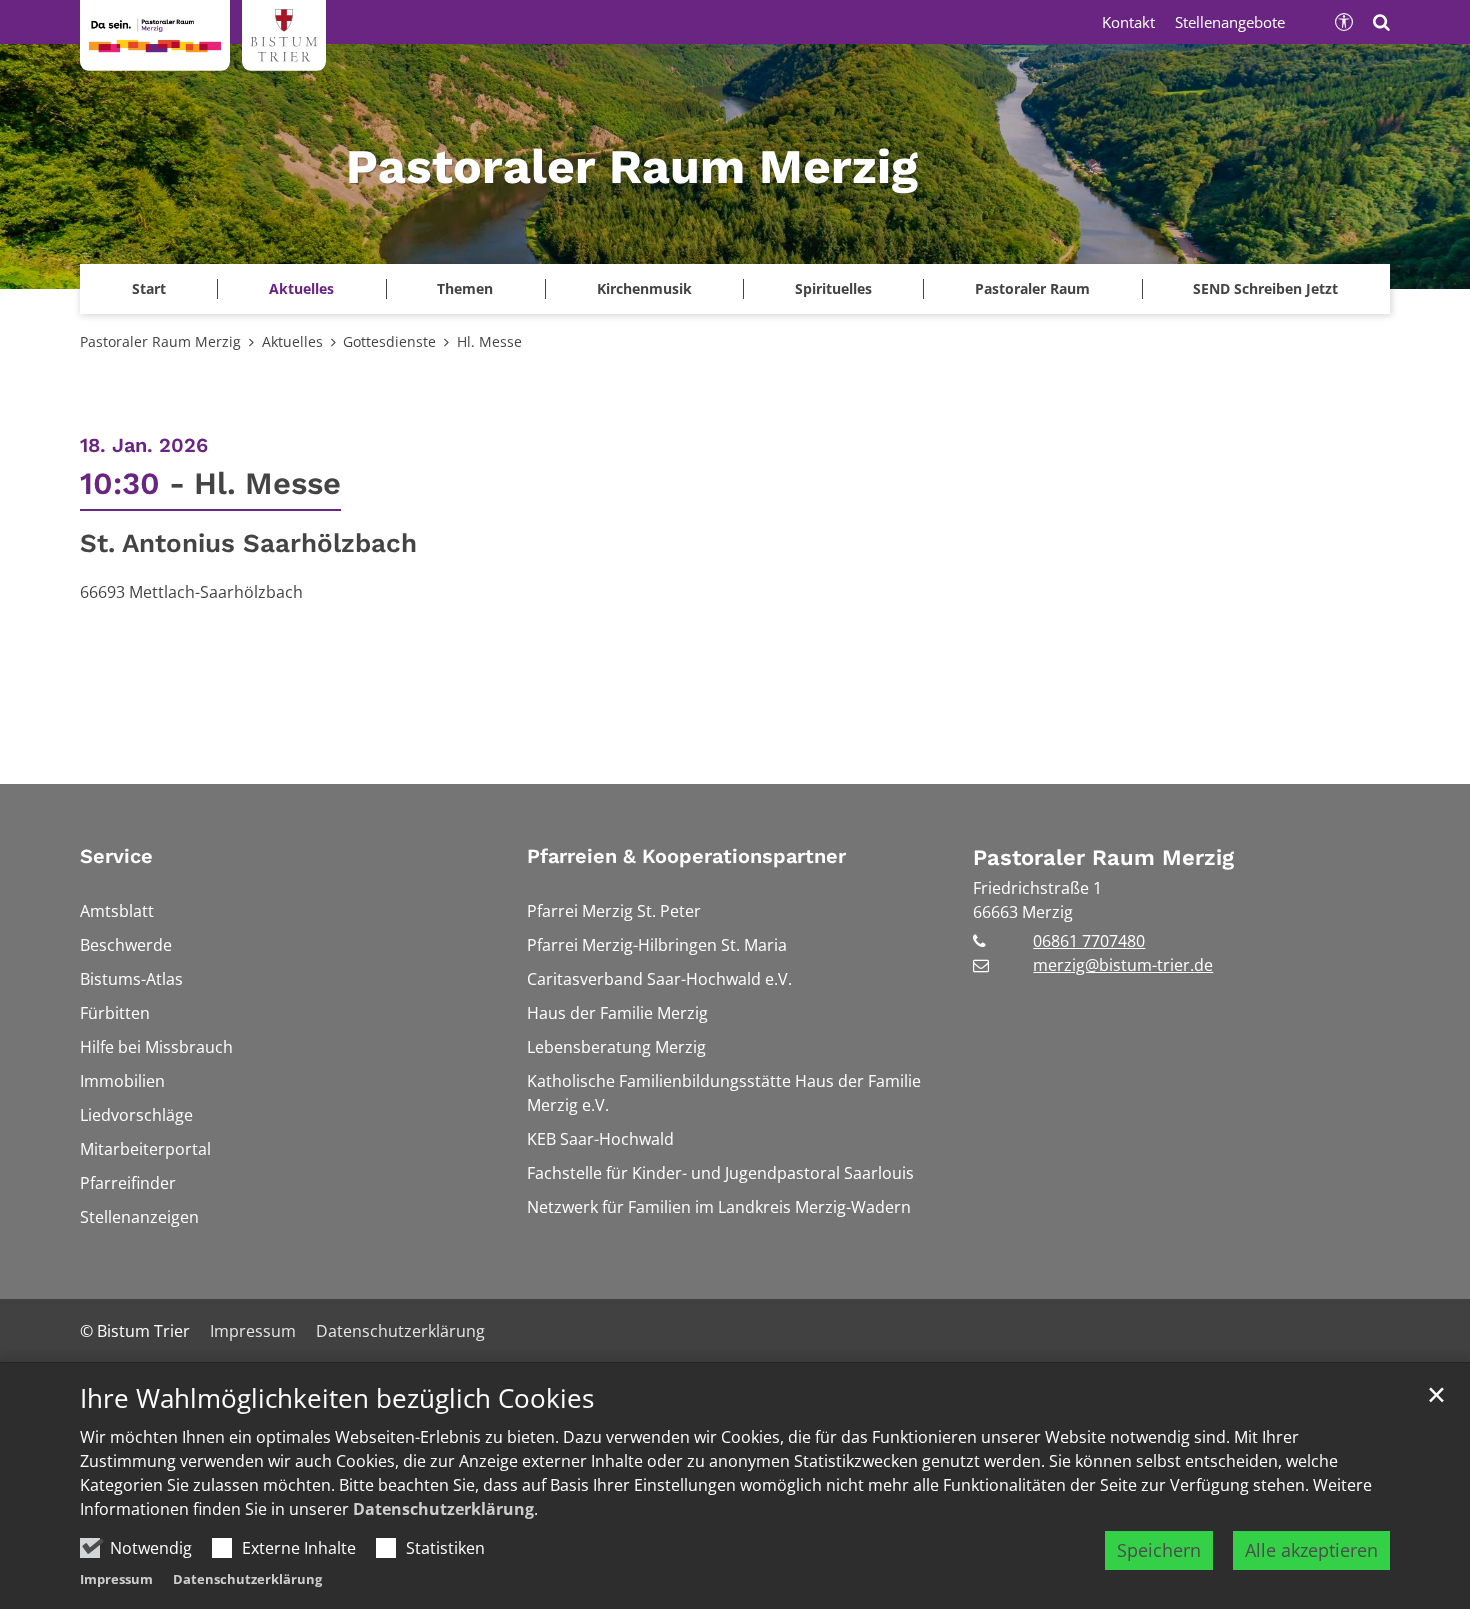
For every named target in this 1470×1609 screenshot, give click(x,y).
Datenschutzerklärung (443, 1509)
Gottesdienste (389, 341)
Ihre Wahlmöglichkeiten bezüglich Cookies (337, 1398)
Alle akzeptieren (1311, 1550)
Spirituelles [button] (833, 288)
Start (149, 288)
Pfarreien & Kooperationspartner (686, 856)
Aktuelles (292, 341)
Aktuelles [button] (301, 288)
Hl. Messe (489, 341)
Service (116, 856)
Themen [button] (465, 288)
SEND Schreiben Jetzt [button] (1265, 288)
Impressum (116, 1579)
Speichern (1159, 1550)
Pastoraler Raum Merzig (160, 341)
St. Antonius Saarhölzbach (248, 543)
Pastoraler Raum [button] (1032, 288)
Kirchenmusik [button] (644, 288)
